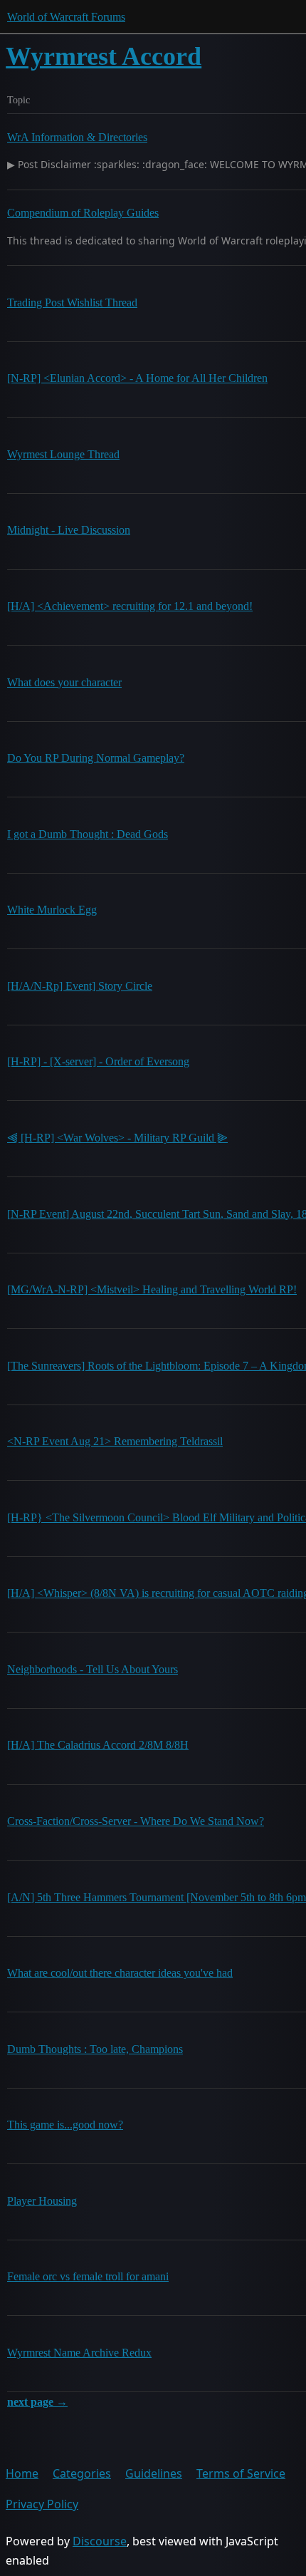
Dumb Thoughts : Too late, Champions (95, 2049)
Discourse (100, 2541)
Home (22, 2473)
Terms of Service (241, 2473)
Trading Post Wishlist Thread (72, 302)
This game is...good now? (65, 2125)
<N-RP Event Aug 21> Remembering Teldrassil (115, 1441)
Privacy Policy (42, 2504)
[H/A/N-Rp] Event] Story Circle (80, 986)
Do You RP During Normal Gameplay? (96, 758)
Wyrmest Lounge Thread (63, 454)
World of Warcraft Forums (66, 17)
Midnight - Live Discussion (69, 530)
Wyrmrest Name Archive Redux (79, 2353)
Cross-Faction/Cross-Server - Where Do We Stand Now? (136, 1821)
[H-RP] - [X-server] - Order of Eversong (98, 1061)
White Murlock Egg (52, 910)
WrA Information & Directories (77, 137)
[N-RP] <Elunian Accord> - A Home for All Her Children (137, 378)
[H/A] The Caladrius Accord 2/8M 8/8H (98, 1745)
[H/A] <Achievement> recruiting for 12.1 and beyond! (130, 606)
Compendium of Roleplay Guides (83, 213)
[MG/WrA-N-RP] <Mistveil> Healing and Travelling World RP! (152, 1289)
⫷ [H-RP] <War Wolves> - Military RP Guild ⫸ (117, 1138)
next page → (37, 2402)
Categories (82, 2473)
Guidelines (154, 2473)
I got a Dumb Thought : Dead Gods (88, 834)
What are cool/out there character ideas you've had (120, 1973)
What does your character (64, 682)
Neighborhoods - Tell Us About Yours (93, 1669)
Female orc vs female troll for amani (88, 2276)
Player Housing (42, 2201)
